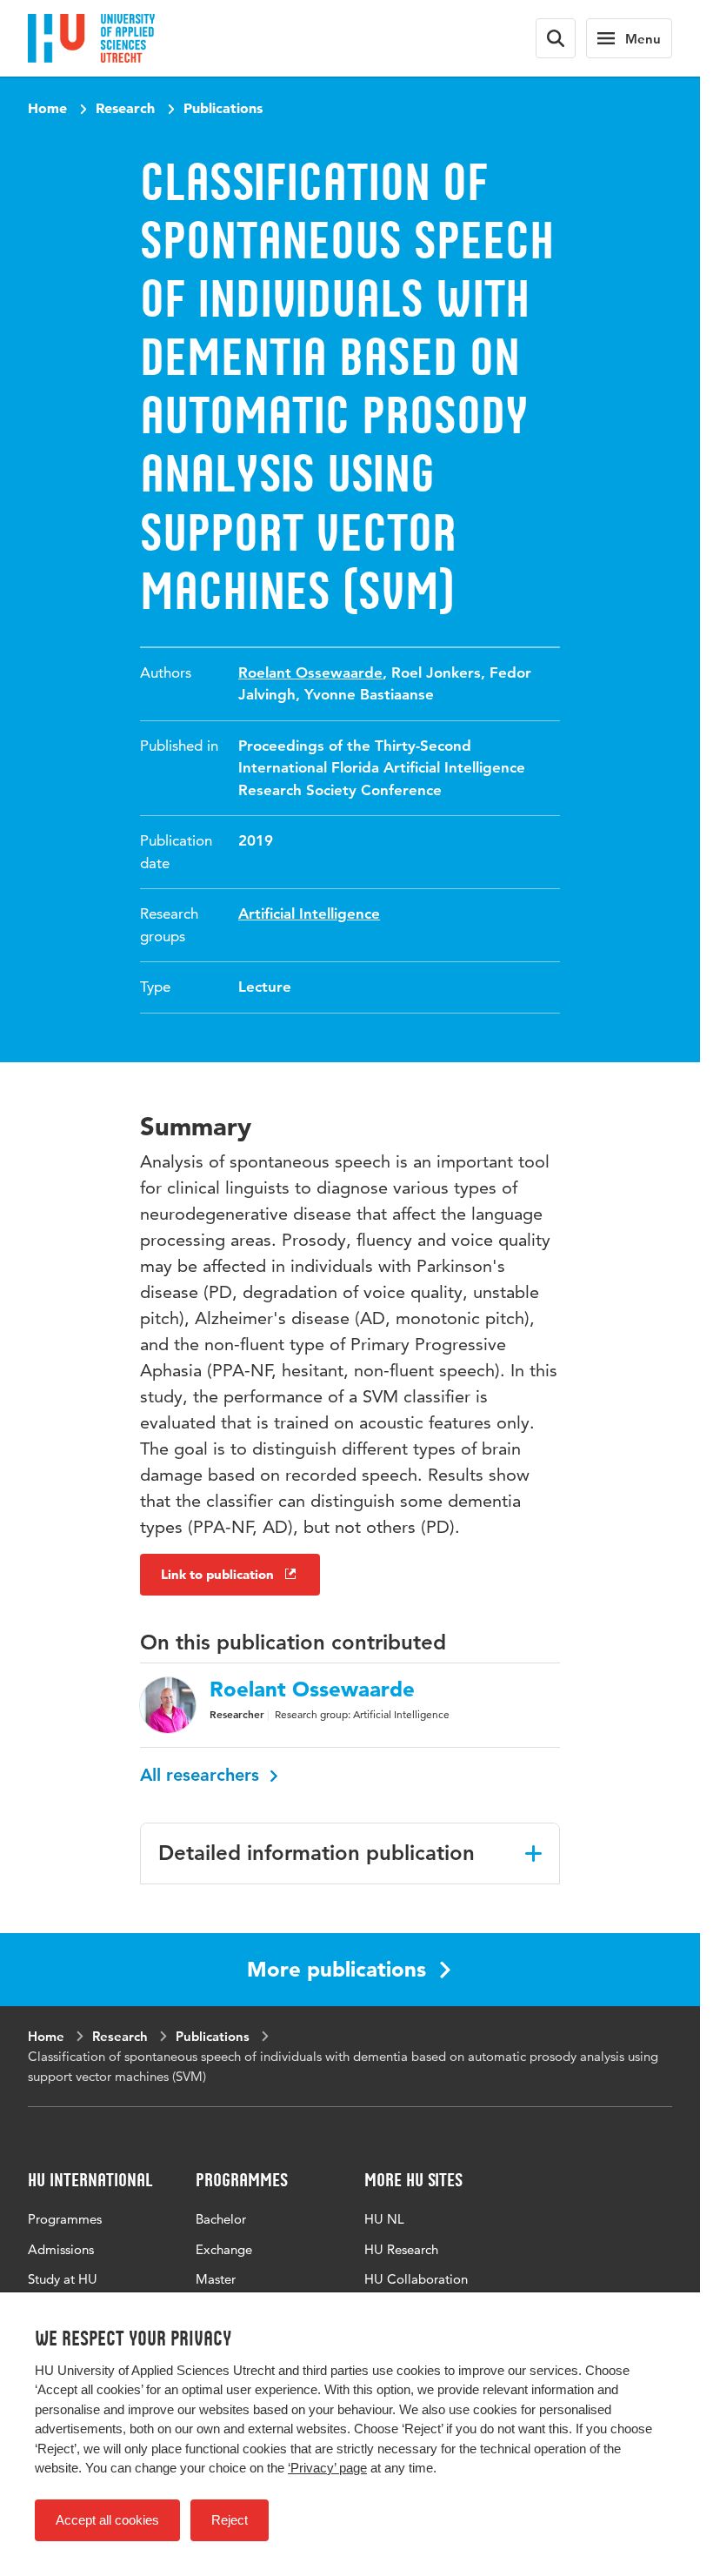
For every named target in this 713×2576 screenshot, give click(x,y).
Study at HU (63, 2279)
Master (216, 2279)
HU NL (384, 2219)
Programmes (65, 2219)
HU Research (401, 2249)
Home (47, 108)
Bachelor (221, 2219)
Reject (230, 2520)
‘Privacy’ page (327, 2468)
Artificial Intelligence (309, 913)
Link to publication (217, 1574)
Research (125, 108)
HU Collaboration (416, 2279)
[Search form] (556, 38)
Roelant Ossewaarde (310, 672)
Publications (223, 108)
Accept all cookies (107, 2520)
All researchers (202, 1775)
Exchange (224, 2249)
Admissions (61, 2249)
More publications (337, 1969)
